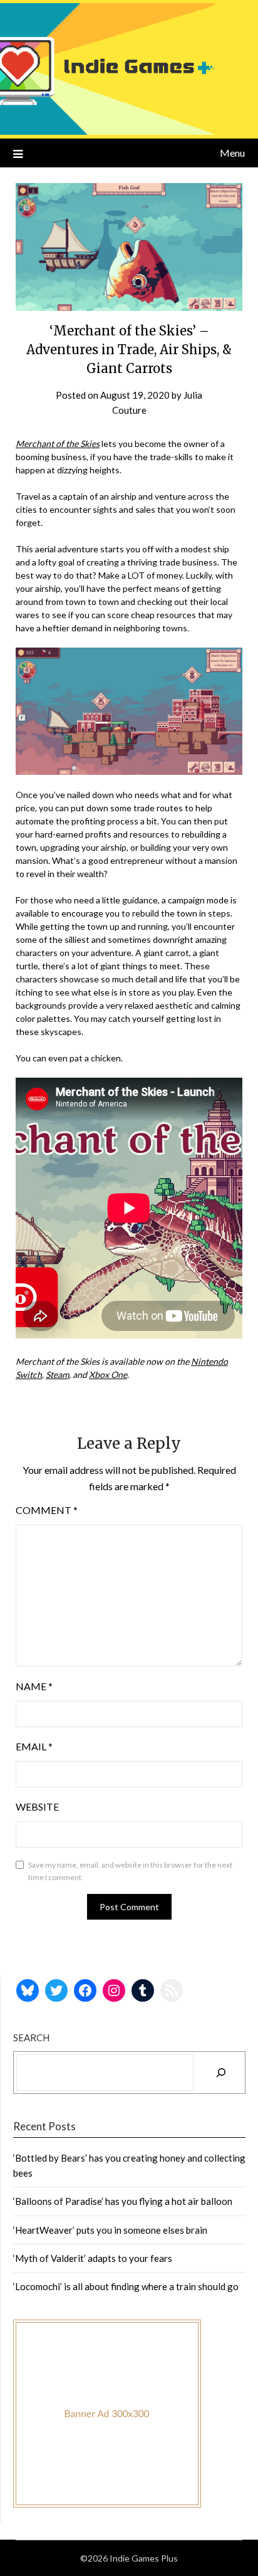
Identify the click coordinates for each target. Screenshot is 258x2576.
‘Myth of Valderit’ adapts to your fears (93, 2258)
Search (31, 2037)
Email (34, 1746)
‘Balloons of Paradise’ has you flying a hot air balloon (123, 2201)
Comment (47, 1510)
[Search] (221, 2073)
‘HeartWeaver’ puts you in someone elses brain (110, 2230)
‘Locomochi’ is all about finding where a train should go (126, 2286)
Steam (57, 1375)
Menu (232, 153)
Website (37, 1806)
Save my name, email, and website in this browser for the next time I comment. (130, 1871)
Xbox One (108, 1375)
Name (34, 1686)
